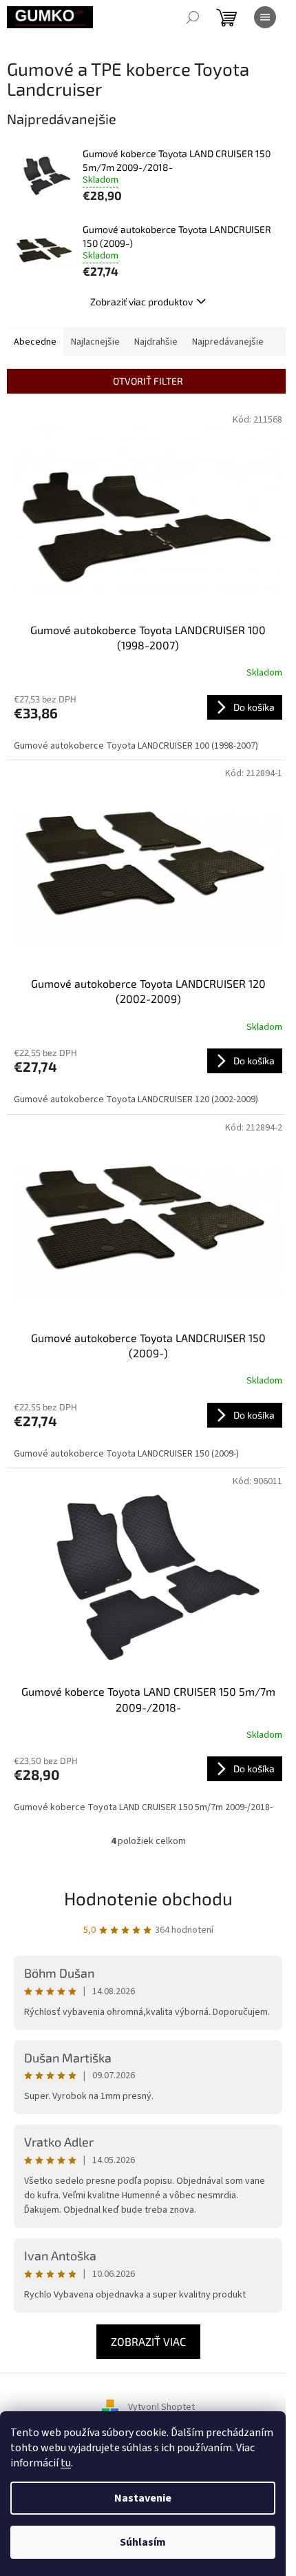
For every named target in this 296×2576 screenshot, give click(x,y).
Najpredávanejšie (228, 342)
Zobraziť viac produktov (141, 302)
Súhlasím (143, 2542)
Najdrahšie (156, 342)
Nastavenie (143, 2498)
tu (66, 2463)
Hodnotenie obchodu (148, 1898)
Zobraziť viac (148, 2341)
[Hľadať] (193, 17)
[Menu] (265, 17)
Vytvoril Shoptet (161, 2407)
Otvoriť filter (148, 381)
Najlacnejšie (95, 342)
